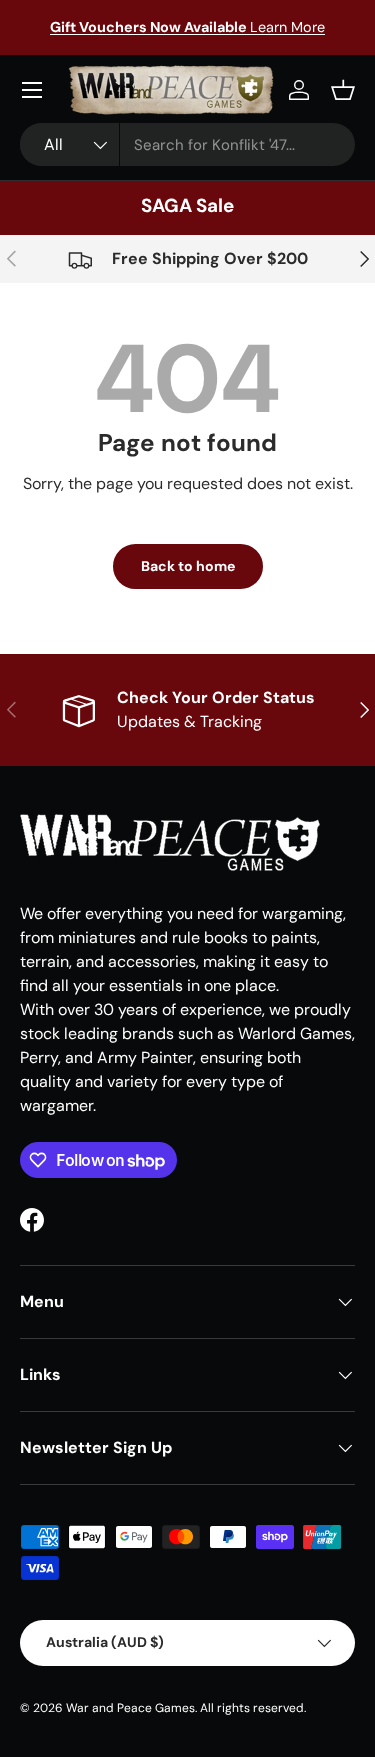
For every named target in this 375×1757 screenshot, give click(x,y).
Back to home (188, 566)
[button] (343, 90)
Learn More (187, 27)
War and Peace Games (130, 1708)
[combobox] (187, 144)
